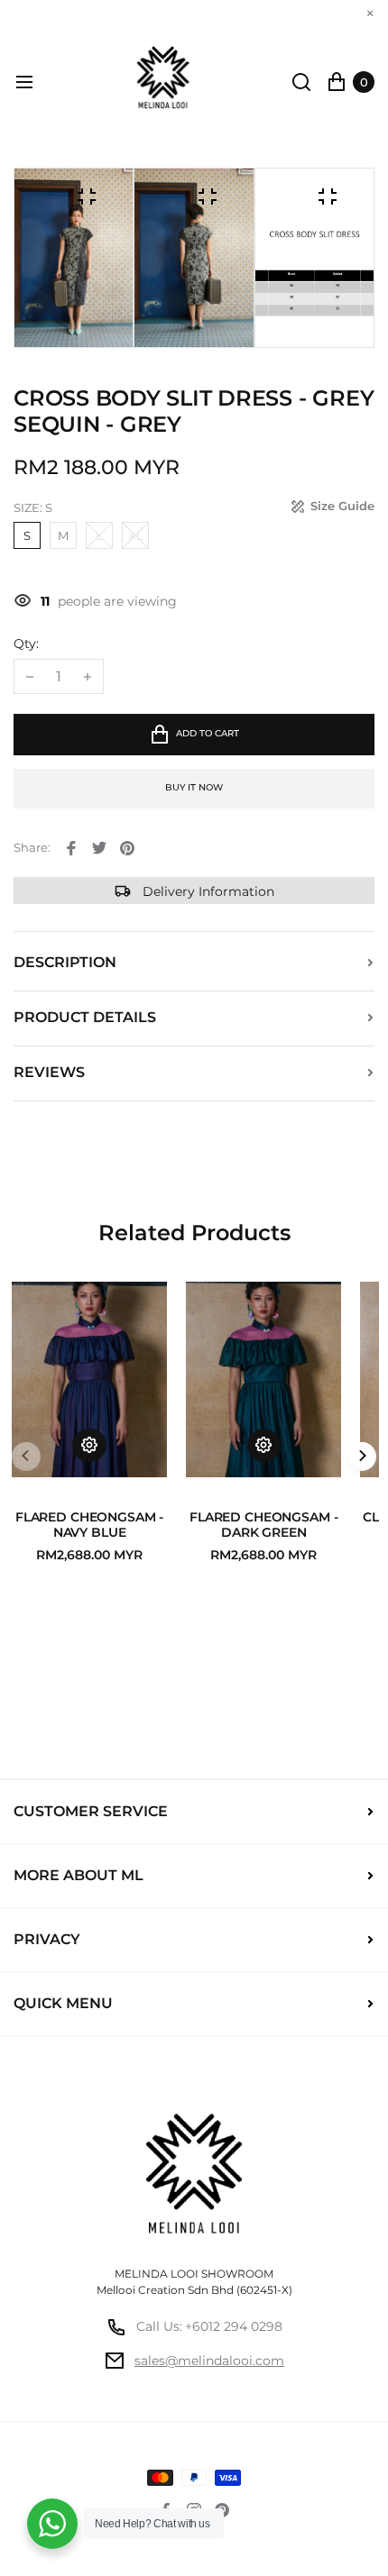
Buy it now (194, 787)
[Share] (71, 848)
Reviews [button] (49, 1072)
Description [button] (65, 962)
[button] (362, 1457)
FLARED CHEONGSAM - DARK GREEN (263, 1526)
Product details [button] (85, 1017)
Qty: (26, 644)
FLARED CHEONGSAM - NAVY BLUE (89, 1526)
